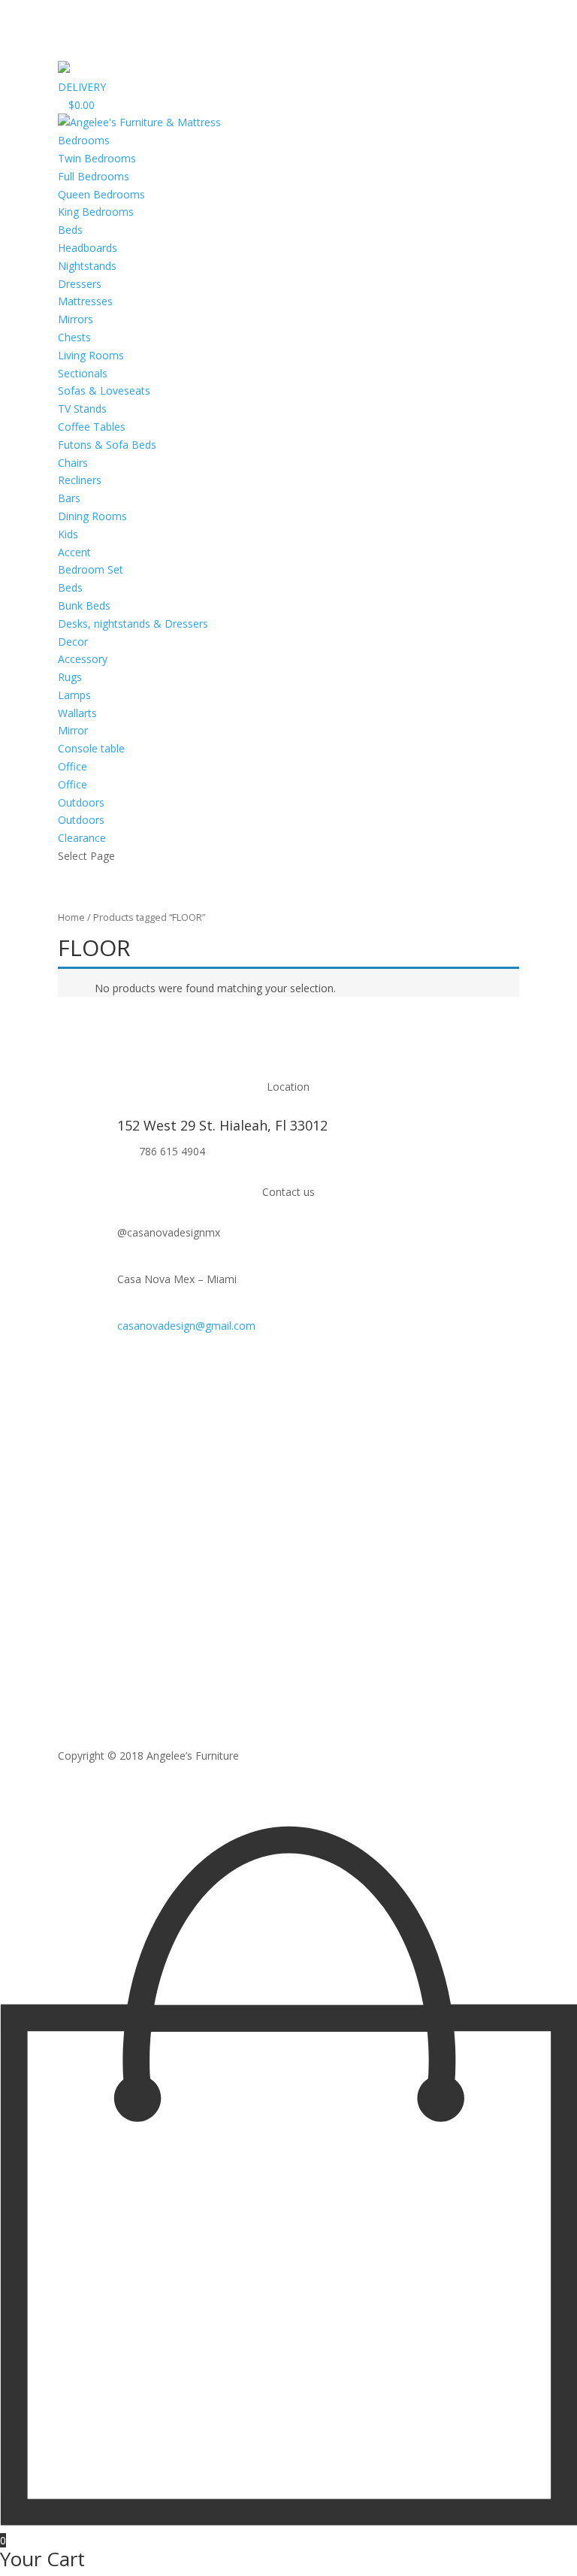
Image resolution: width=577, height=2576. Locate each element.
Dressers (80, 284)
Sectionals (83, 373)
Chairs (73, 463)
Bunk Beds (84, 605)
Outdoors (81, 820)
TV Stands (82, 409)
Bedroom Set (91, 569)
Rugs (70, 677)
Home (71, 917)
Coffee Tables (92, 427)
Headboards (88, 248)
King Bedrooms (96, 212)
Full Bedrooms (94, 176)
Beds (70, 230)
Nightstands (87, 266)
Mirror (73, 730)
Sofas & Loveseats (104, 390)
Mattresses (85, 301)
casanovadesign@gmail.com (186, 1326)
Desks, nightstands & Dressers (133, 624)
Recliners (80, 480)
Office (73, 784)
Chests (74, 337)
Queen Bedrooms (101, 194)
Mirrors (76, 319)
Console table (91, 748)
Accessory (83, 659)
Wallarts (77, 713)
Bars (69, 498)
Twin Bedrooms (97, 158)
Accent (74, 552)
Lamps (74, 695)
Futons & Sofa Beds (107, 445)
